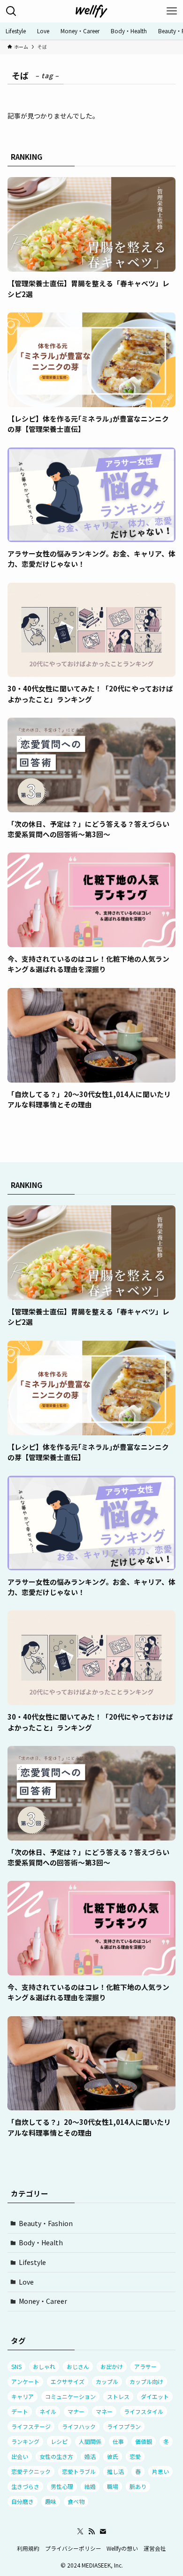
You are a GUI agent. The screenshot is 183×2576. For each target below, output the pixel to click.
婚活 (90, 2456)
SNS (16, 2366)
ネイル (48, 2411)
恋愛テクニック (31, 2471)
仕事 (118, 2441)
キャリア (23, 2396)
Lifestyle (32, 2262)
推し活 (115, 2471)
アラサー (145, 2366)
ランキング (25, 2441)
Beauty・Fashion (46, 2223)
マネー (104, 2411)
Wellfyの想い (122, 2548)
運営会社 (155, 2548)
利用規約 (28, 2548)
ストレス (118, 2396)
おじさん (78, 2366)
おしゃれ (44, 2366)
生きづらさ (25, 2486)
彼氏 (113, 2456)
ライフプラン (124, 2426)
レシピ (59, 2441)
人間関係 (90, 2441)
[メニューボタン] (172, 11)
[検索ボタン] (11, 11)
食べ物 (76, 2501)
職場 (113, 2486)
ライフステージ (31, 2426)
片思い (160, 2471)
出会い (20, 2456)
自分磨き (23, 2501)
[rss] (91, 2531)
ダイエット (155, 2396)
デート (20, 2411)
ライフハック (79, 2426)
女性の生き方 (56, 2456)
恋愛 (135, 2456)
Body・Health (41, 2242)
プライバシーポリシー (73, 2548)
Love (26, 2282)
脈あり (138, 2486)
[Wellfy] (91, 11)
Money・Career (43, 2301)
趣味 (51, 2501)
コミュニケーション (70, 2396)
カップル (107, 2381)
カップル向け (146, 2381)
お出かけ (112, 2366)
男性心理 (62, 2486)
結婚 (90, 2486)
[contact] (103, 2531)
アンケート (25, 2381)
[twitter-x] (80, 2531)
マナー (76, 2411)
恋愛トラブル (79, 2471)
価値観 (144, 2441)
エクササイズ (68, 2381)
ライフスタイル (144, 2411)
